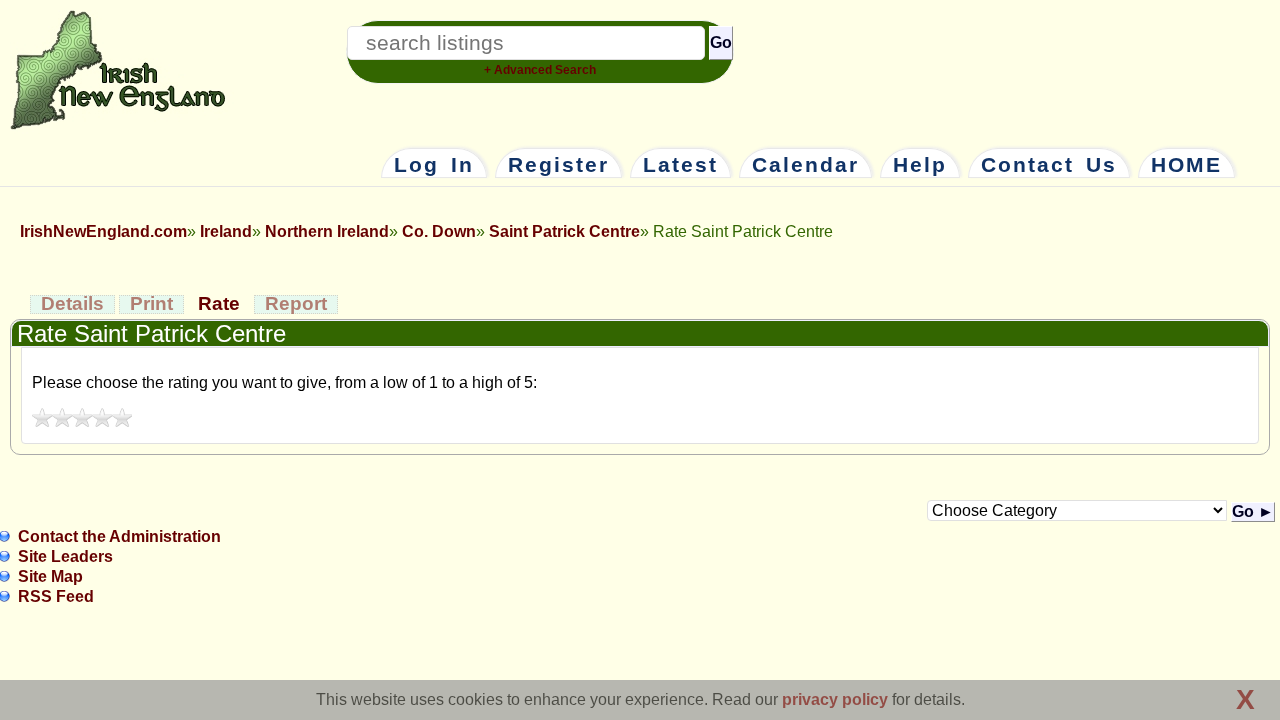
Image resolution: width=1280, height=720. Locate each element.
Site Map (50, 576)
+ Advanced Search (540, 70)
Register (558, 165)
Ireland (226, 231)
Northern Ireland (327, 231)
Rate (219, 303)
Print (151, 303)
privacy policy (835, 699)
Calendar (805, 165)
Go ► (1253, 511)
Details (72, 303)
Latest (680, 165)
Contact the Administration (119, 536)
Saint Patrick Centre (564, 231)
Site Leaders (65, 556)
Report (296, 303)
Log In (434, 165)
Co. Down (439, 231)
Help (920, 165)
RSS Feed (56, 596)
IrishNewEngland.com (103, 231)
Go (721, 42)
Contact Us (1049, 165)
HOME (1186, 165)
